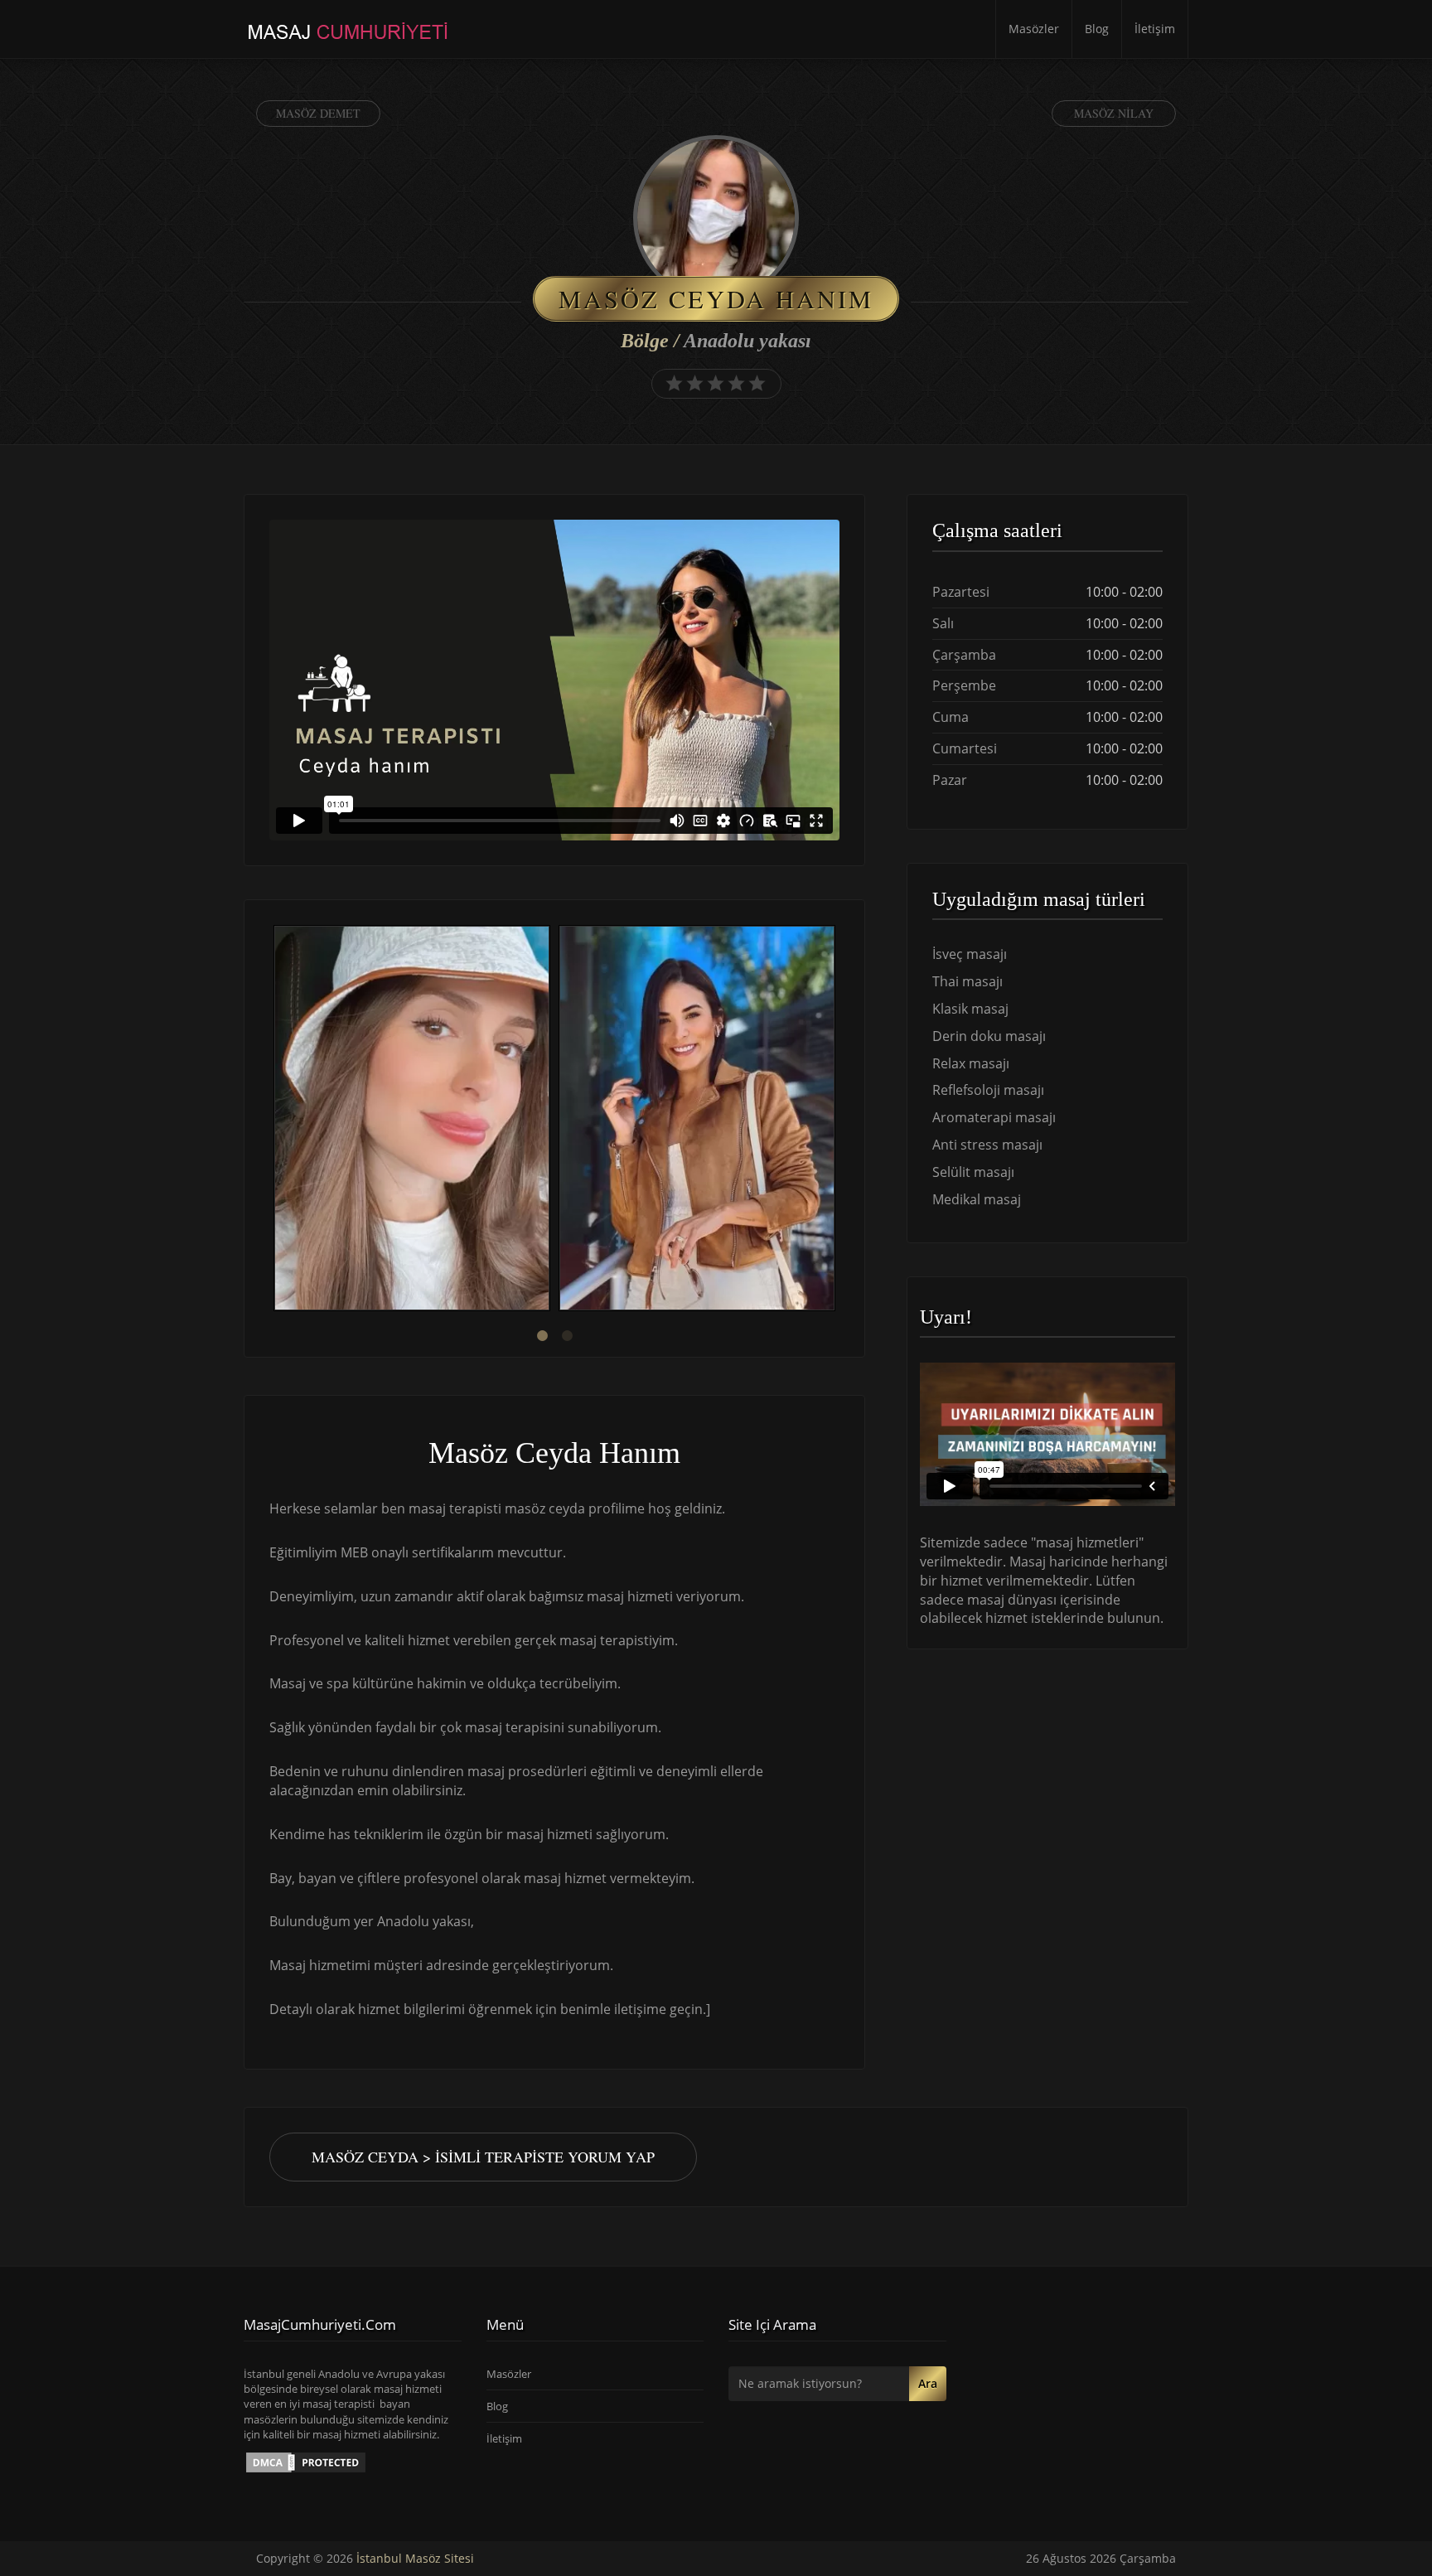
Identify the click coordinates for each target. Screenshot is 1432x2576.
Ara (928, 2383)
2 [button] (567, 1336)
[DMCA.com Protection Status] (306, 2462)
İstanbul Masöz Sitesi (415, 2558)
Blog (1097, 29)
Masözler (1034, 29)
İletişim (1155, 29)
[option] (412, 1120)
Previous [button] (269, 1121)
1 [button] (542, 1336)
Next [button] (839, 1121)
